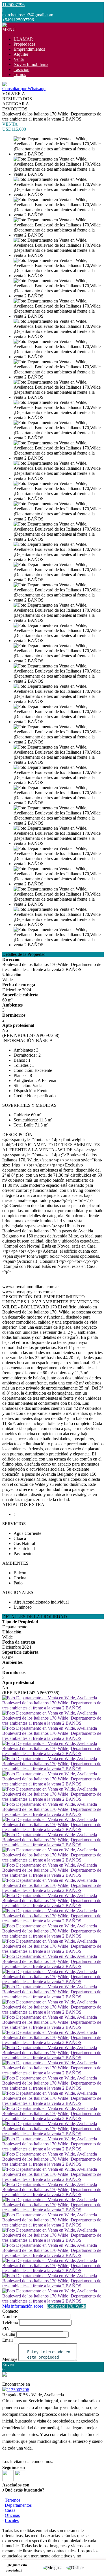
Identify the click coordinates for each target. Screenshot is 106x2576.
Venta (19, 59)
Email (7, 2340)
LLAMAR (23, 39)
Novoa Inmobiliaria (31, 64)
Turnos (20, 74)
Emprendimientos (29, 49)
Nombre (10, 2316)
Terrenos (13, 2500)
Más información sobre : (44, 2306)
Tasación (21, 69)
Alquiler (21, 54)
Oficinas (12, 2515)
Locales (12, 2520)
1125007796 (18, 2390)
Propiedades (24, 44)
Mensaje (10, 2359)
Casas (10, 2510)
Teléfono (10, 2322)
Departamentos (18, 2505)
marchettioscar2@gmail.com (28, 15)
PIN (6, 2328)
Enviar (8, 2364)
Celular (9, 2334)
